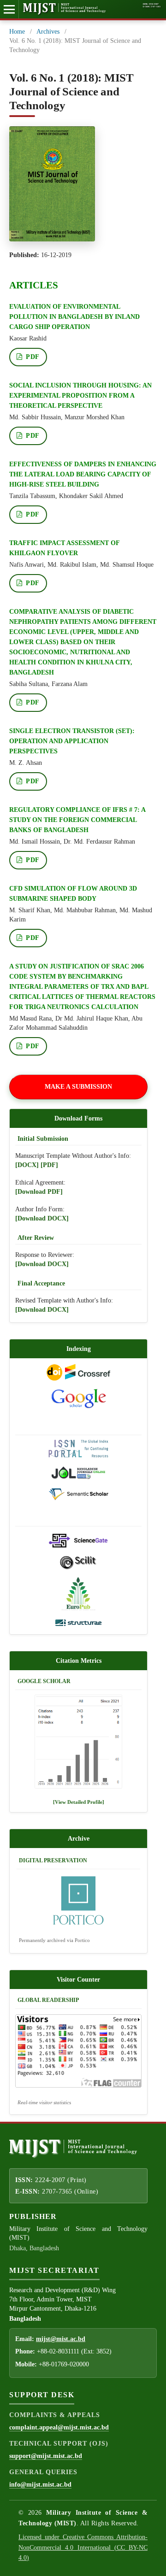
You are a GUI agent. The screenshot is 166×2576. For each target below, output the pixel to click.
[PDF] (49, 1165)
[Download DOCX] (42, 1218)
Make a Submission (78, 1087)
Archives (48, 32)
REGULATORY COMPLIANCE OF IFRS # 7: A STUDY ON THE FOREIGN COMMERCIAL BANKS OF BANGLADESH (77, 820)
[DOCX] (27, 1165)
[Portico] (78, 1902)
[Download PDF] (39, 1192)
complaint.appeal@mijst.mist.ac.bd (59, 2427)
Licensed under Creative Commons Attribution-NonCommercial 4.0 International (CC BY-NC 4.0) (83, 2547)
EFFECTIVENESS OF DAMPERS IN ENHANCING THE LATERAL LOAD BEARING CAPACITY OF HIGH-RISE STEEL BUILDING (83, 474)
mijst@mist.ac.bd (61, 2339)
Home (17, 32)
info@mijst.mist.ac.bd (40, 2485)
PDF (32, 357)
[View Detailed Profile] (79, 1802)
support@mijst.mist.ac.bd (46, 2456)
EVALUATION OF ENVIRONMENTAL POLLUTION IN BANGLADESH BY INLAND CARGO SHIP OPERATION (74, 317)
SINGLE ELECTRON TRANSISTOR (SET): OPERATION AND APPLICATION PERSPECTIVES (72, 741)
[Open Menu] (9, 9)
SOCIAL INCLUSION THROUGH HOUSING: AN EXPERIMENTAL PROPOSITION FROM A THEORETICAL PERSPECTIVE (80, 396)
